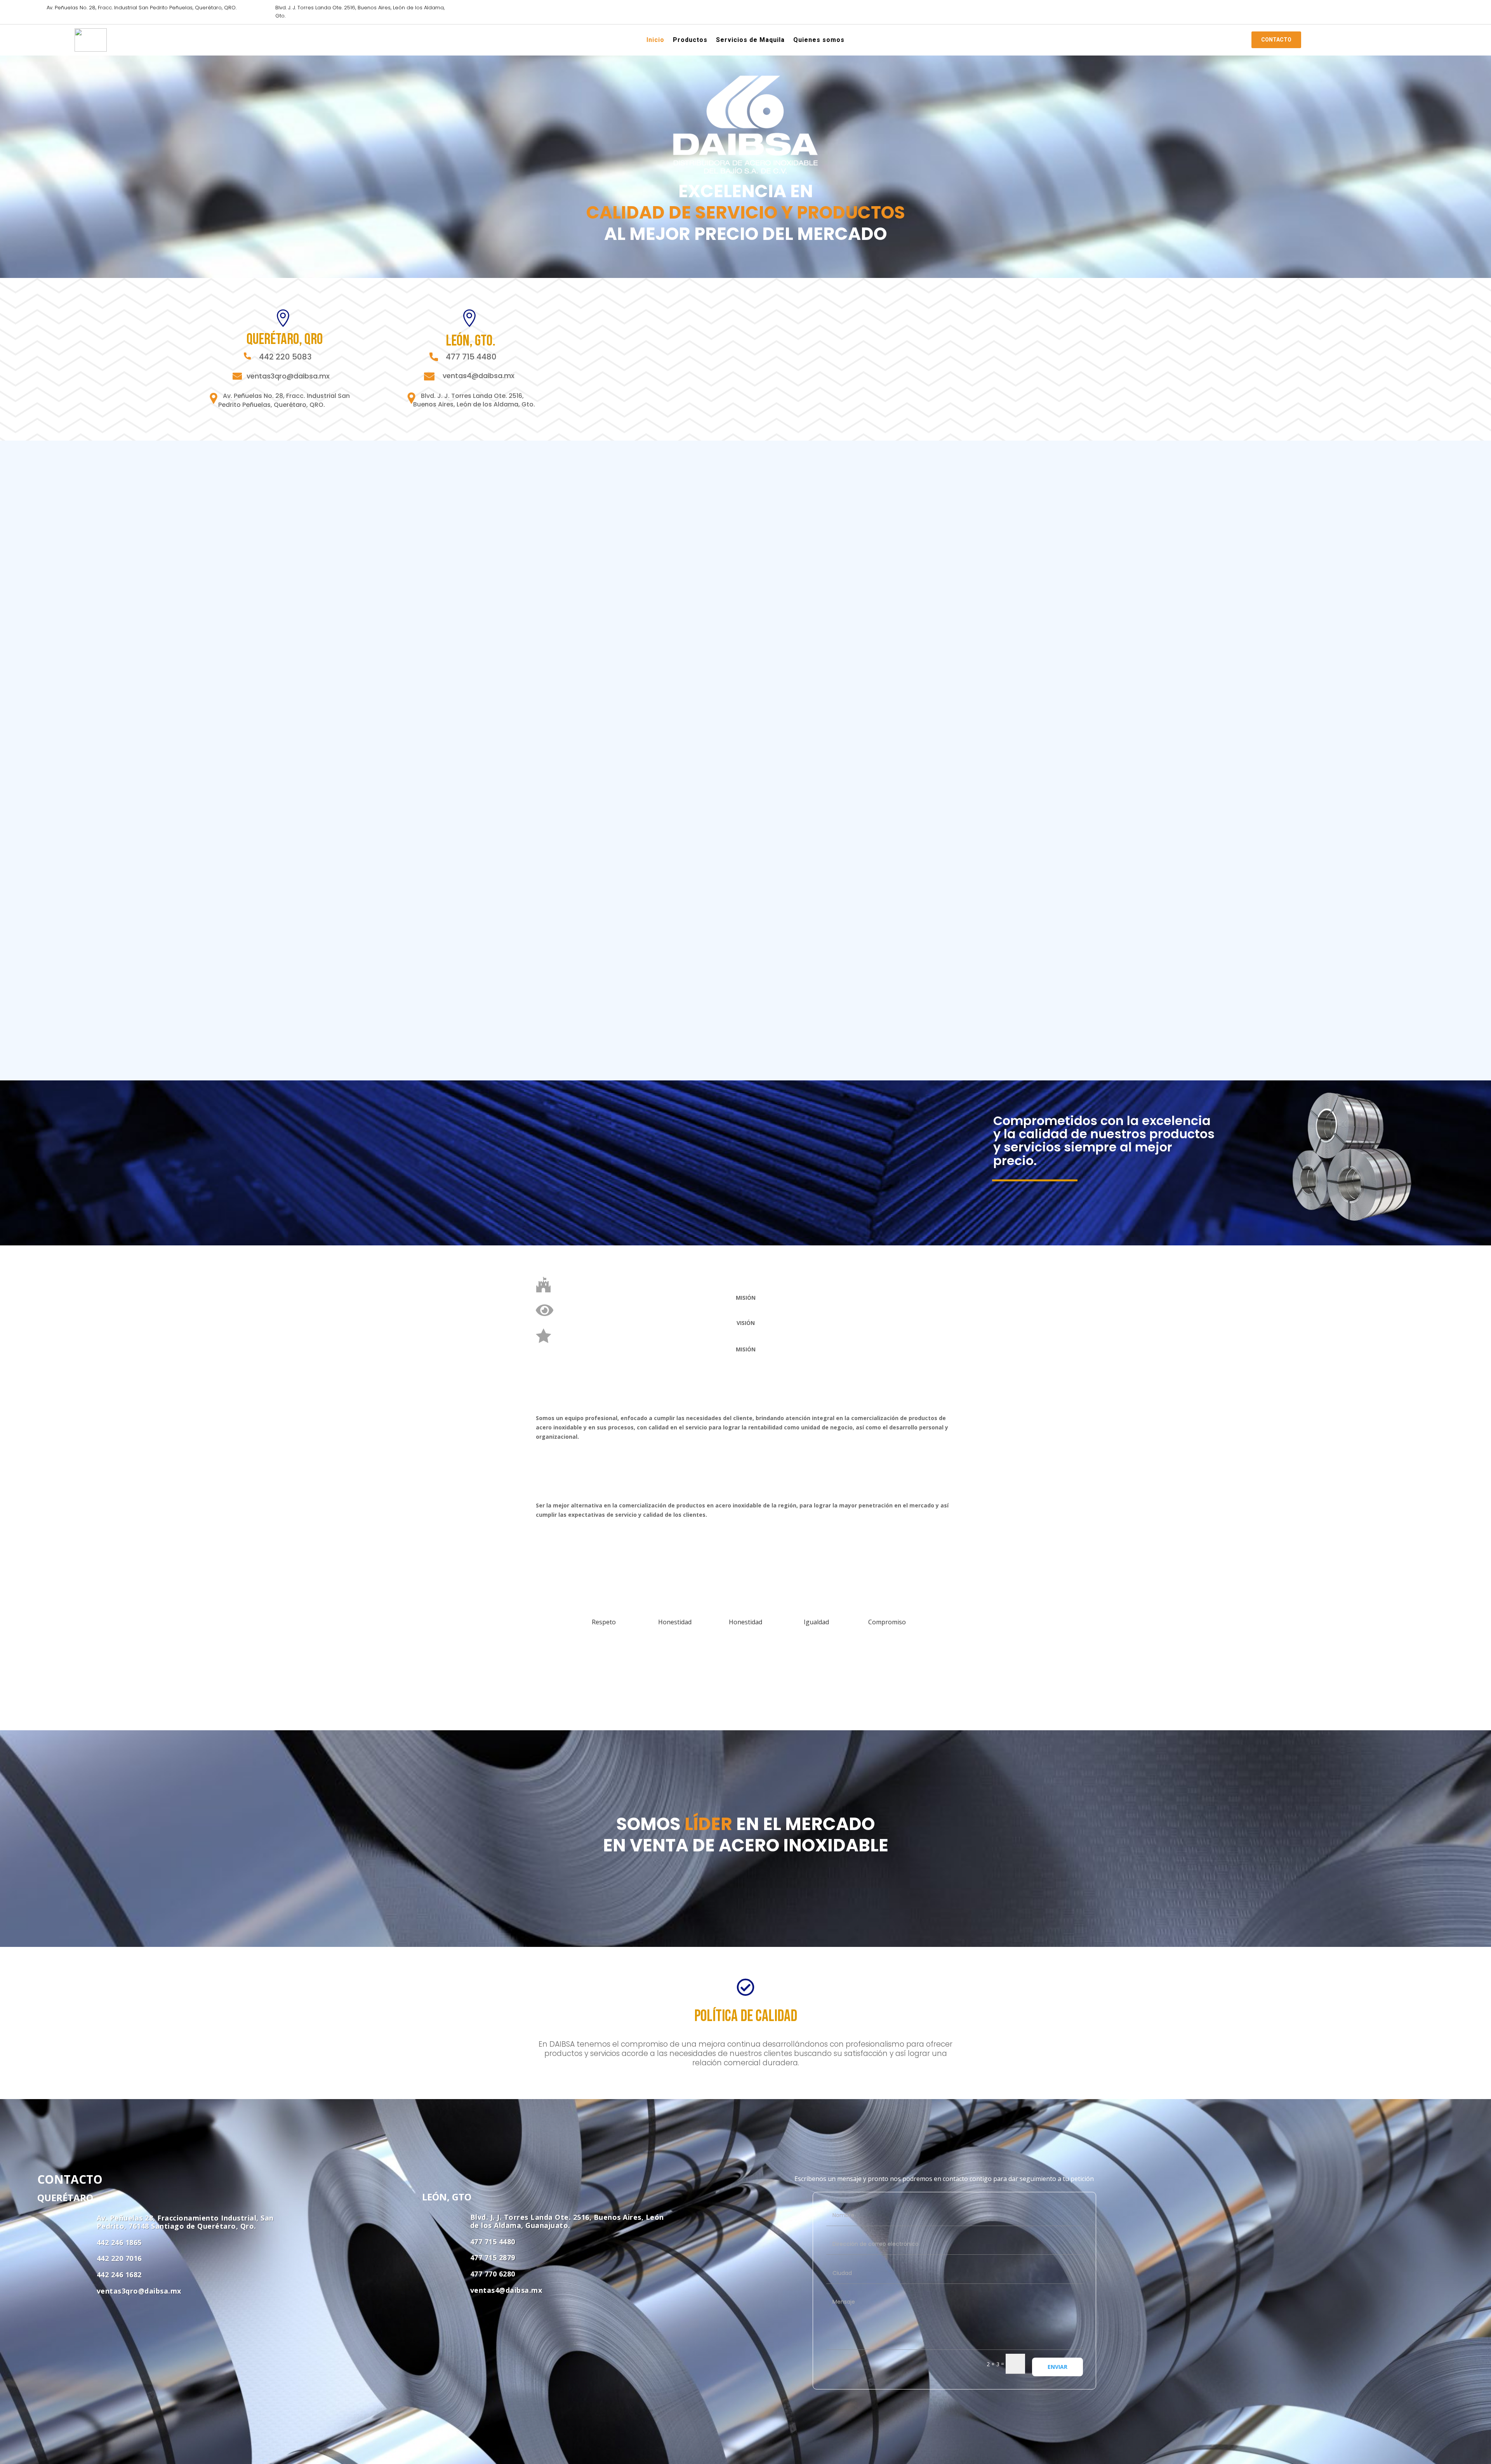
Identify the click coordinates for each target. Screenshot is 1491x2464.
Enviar (1057, 2367)
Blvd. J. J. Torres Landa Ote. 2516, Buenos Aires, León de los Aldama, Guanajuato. (567, 2221)
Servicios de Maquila (750, 41)
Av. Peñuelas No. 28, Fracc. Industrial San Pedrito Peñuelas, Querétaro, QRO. (142, 8)
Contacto (1276, 40)
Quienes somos (819, 41)
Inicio (655, 41)
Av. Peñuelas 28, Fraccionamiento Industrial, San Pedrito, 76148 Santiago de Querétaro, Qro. (185, 2222)
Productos (690, 41)
